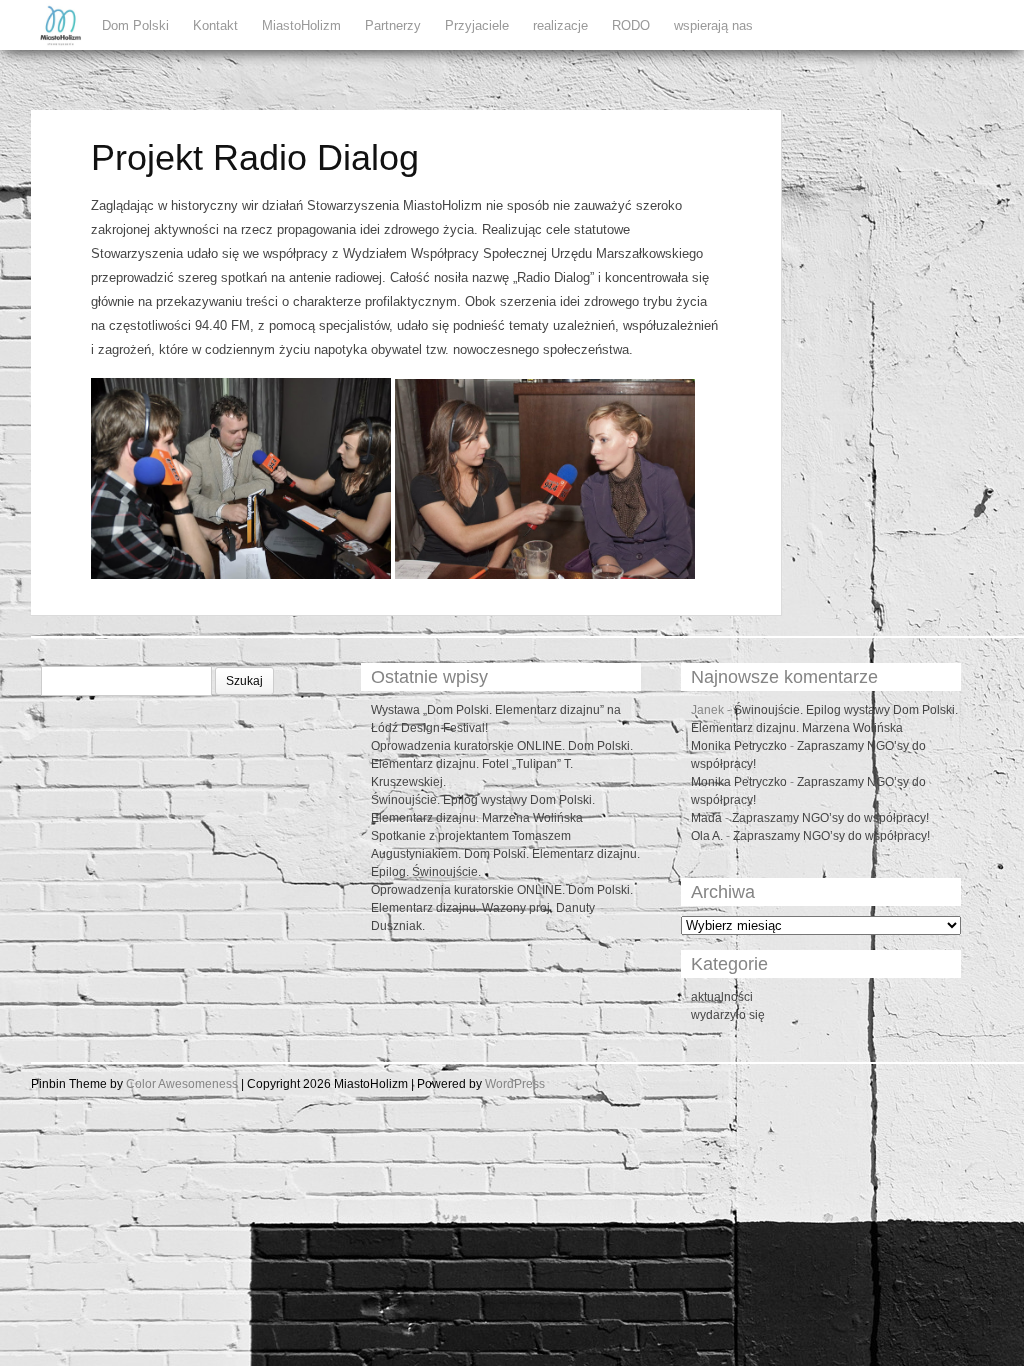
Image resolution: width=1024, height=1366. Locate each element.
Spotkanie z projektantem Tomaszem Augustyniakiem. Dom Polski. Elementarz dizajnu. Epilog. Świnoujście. (505, 854)
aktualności (722, 997)
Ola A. (707, 836)
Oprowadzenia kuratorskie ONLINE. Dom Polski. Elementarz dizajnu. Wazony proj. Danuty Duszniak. (502, 908)
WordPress (515, 1084)
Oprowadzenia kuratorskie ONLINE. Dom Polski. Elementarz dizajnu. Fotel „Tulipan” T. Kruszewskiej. (502, 764)
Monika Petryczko (739, 746)
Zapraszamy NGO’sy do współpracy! (830, 818)
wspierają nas (713, 25)
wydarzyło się (728, 1015)
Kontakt (215, 25)
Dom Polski (135, 25)
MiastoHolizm (301, 25)
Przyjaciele (477, 25)
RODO (631, 25)
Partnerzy (393, 25)
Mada (706, 818)
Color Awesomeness (182, 1084)
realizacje (560, 25)
